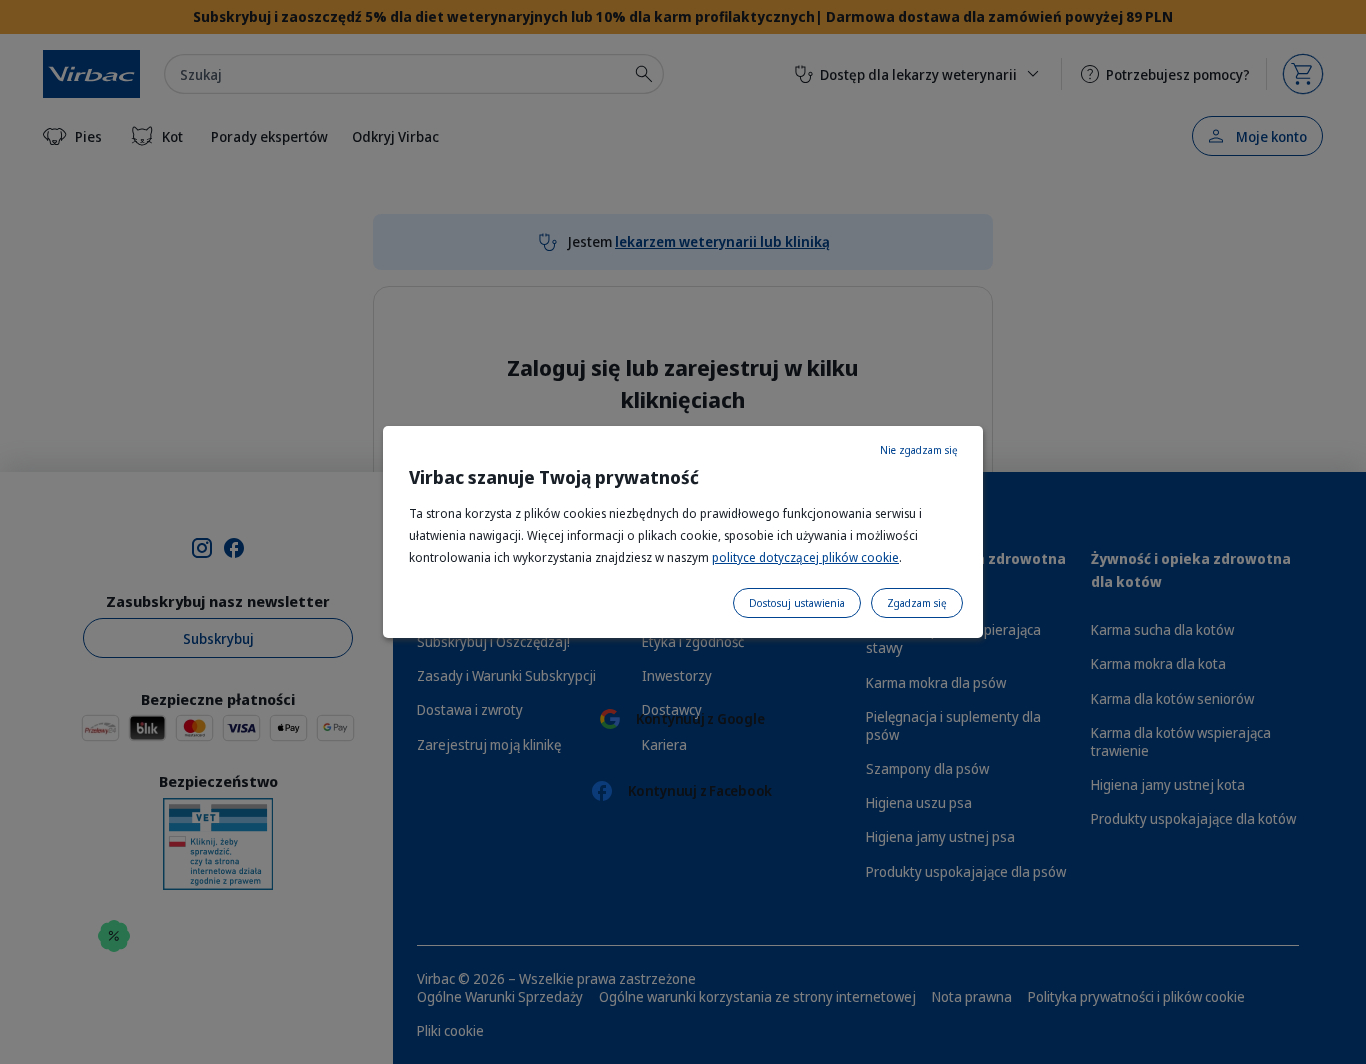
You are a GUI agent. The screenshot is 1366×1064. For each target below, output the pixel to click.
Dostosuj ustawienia (797, 603)
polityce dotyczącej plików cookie (805, 557)
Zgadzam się (917, 603)
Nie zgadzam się (919, 450)
